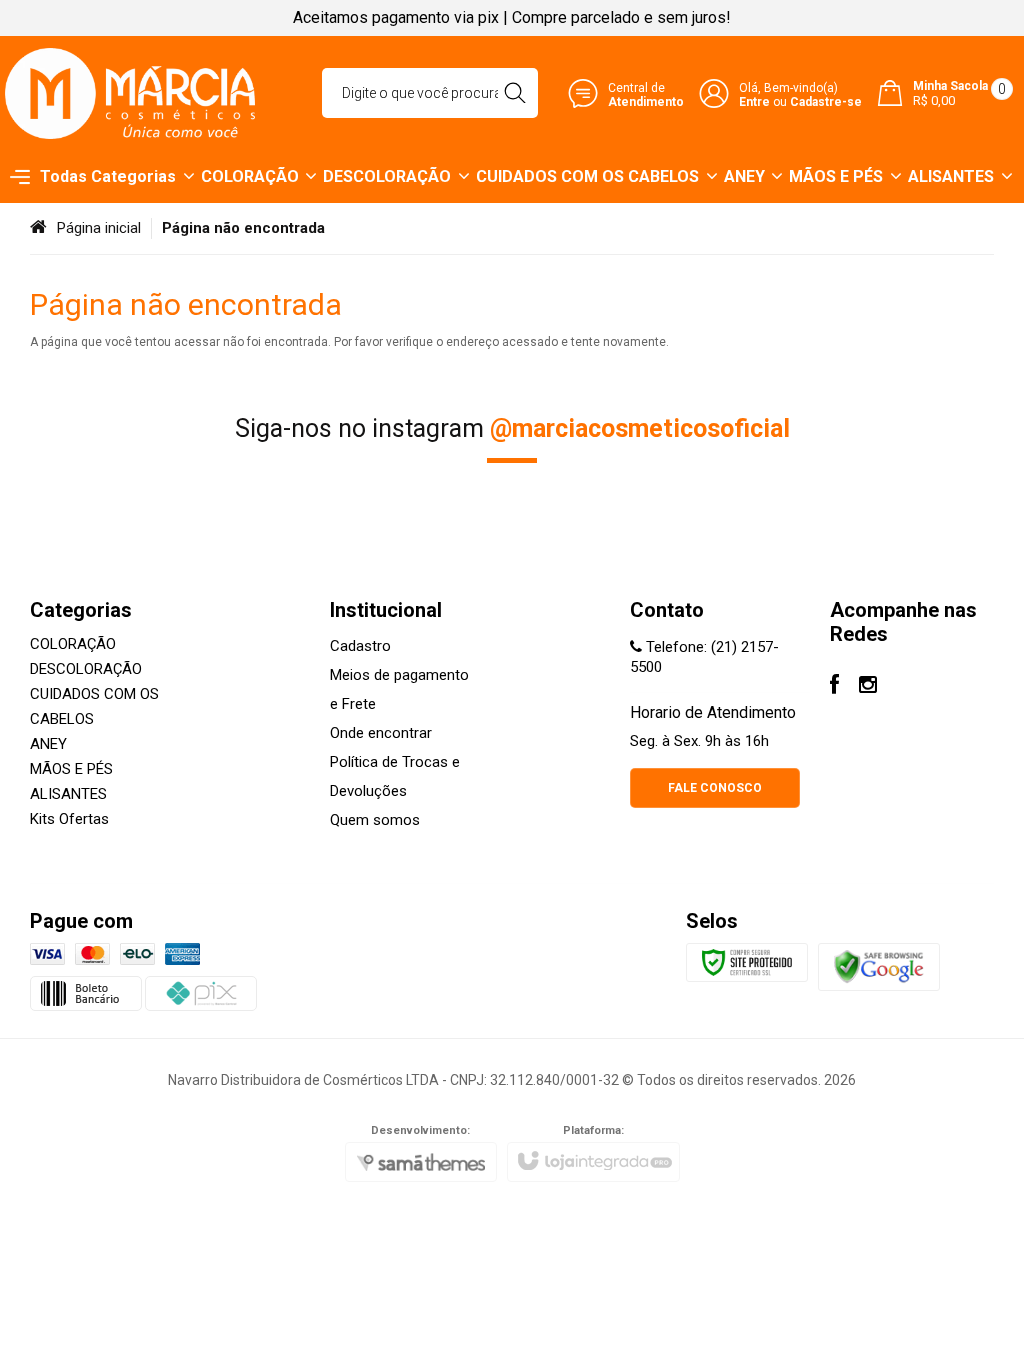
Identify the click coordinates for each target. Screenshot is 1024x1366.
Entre (754, 102)
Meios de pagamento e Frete (399, 689)
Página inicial (99, 228)
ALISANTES (68, 794)
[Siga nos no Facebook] (834, 687)
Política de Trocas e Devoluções (395, 776)
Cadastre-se (826, 102)
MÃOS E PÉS (71, 769)
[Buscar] (514, 93)
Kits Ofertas (69, 819)
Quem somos (375, 820)
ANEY (48, 744)
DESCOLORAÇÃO (86, 669)
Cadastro (360, 646)
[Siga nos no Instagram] (868, 687)
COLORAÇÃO (73, 644)
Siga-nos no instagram (512, 428)
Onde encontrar (381, 733)
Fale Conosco (715, 788)
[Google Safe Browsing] (879, 966)
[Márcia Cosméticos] (130, 93)
